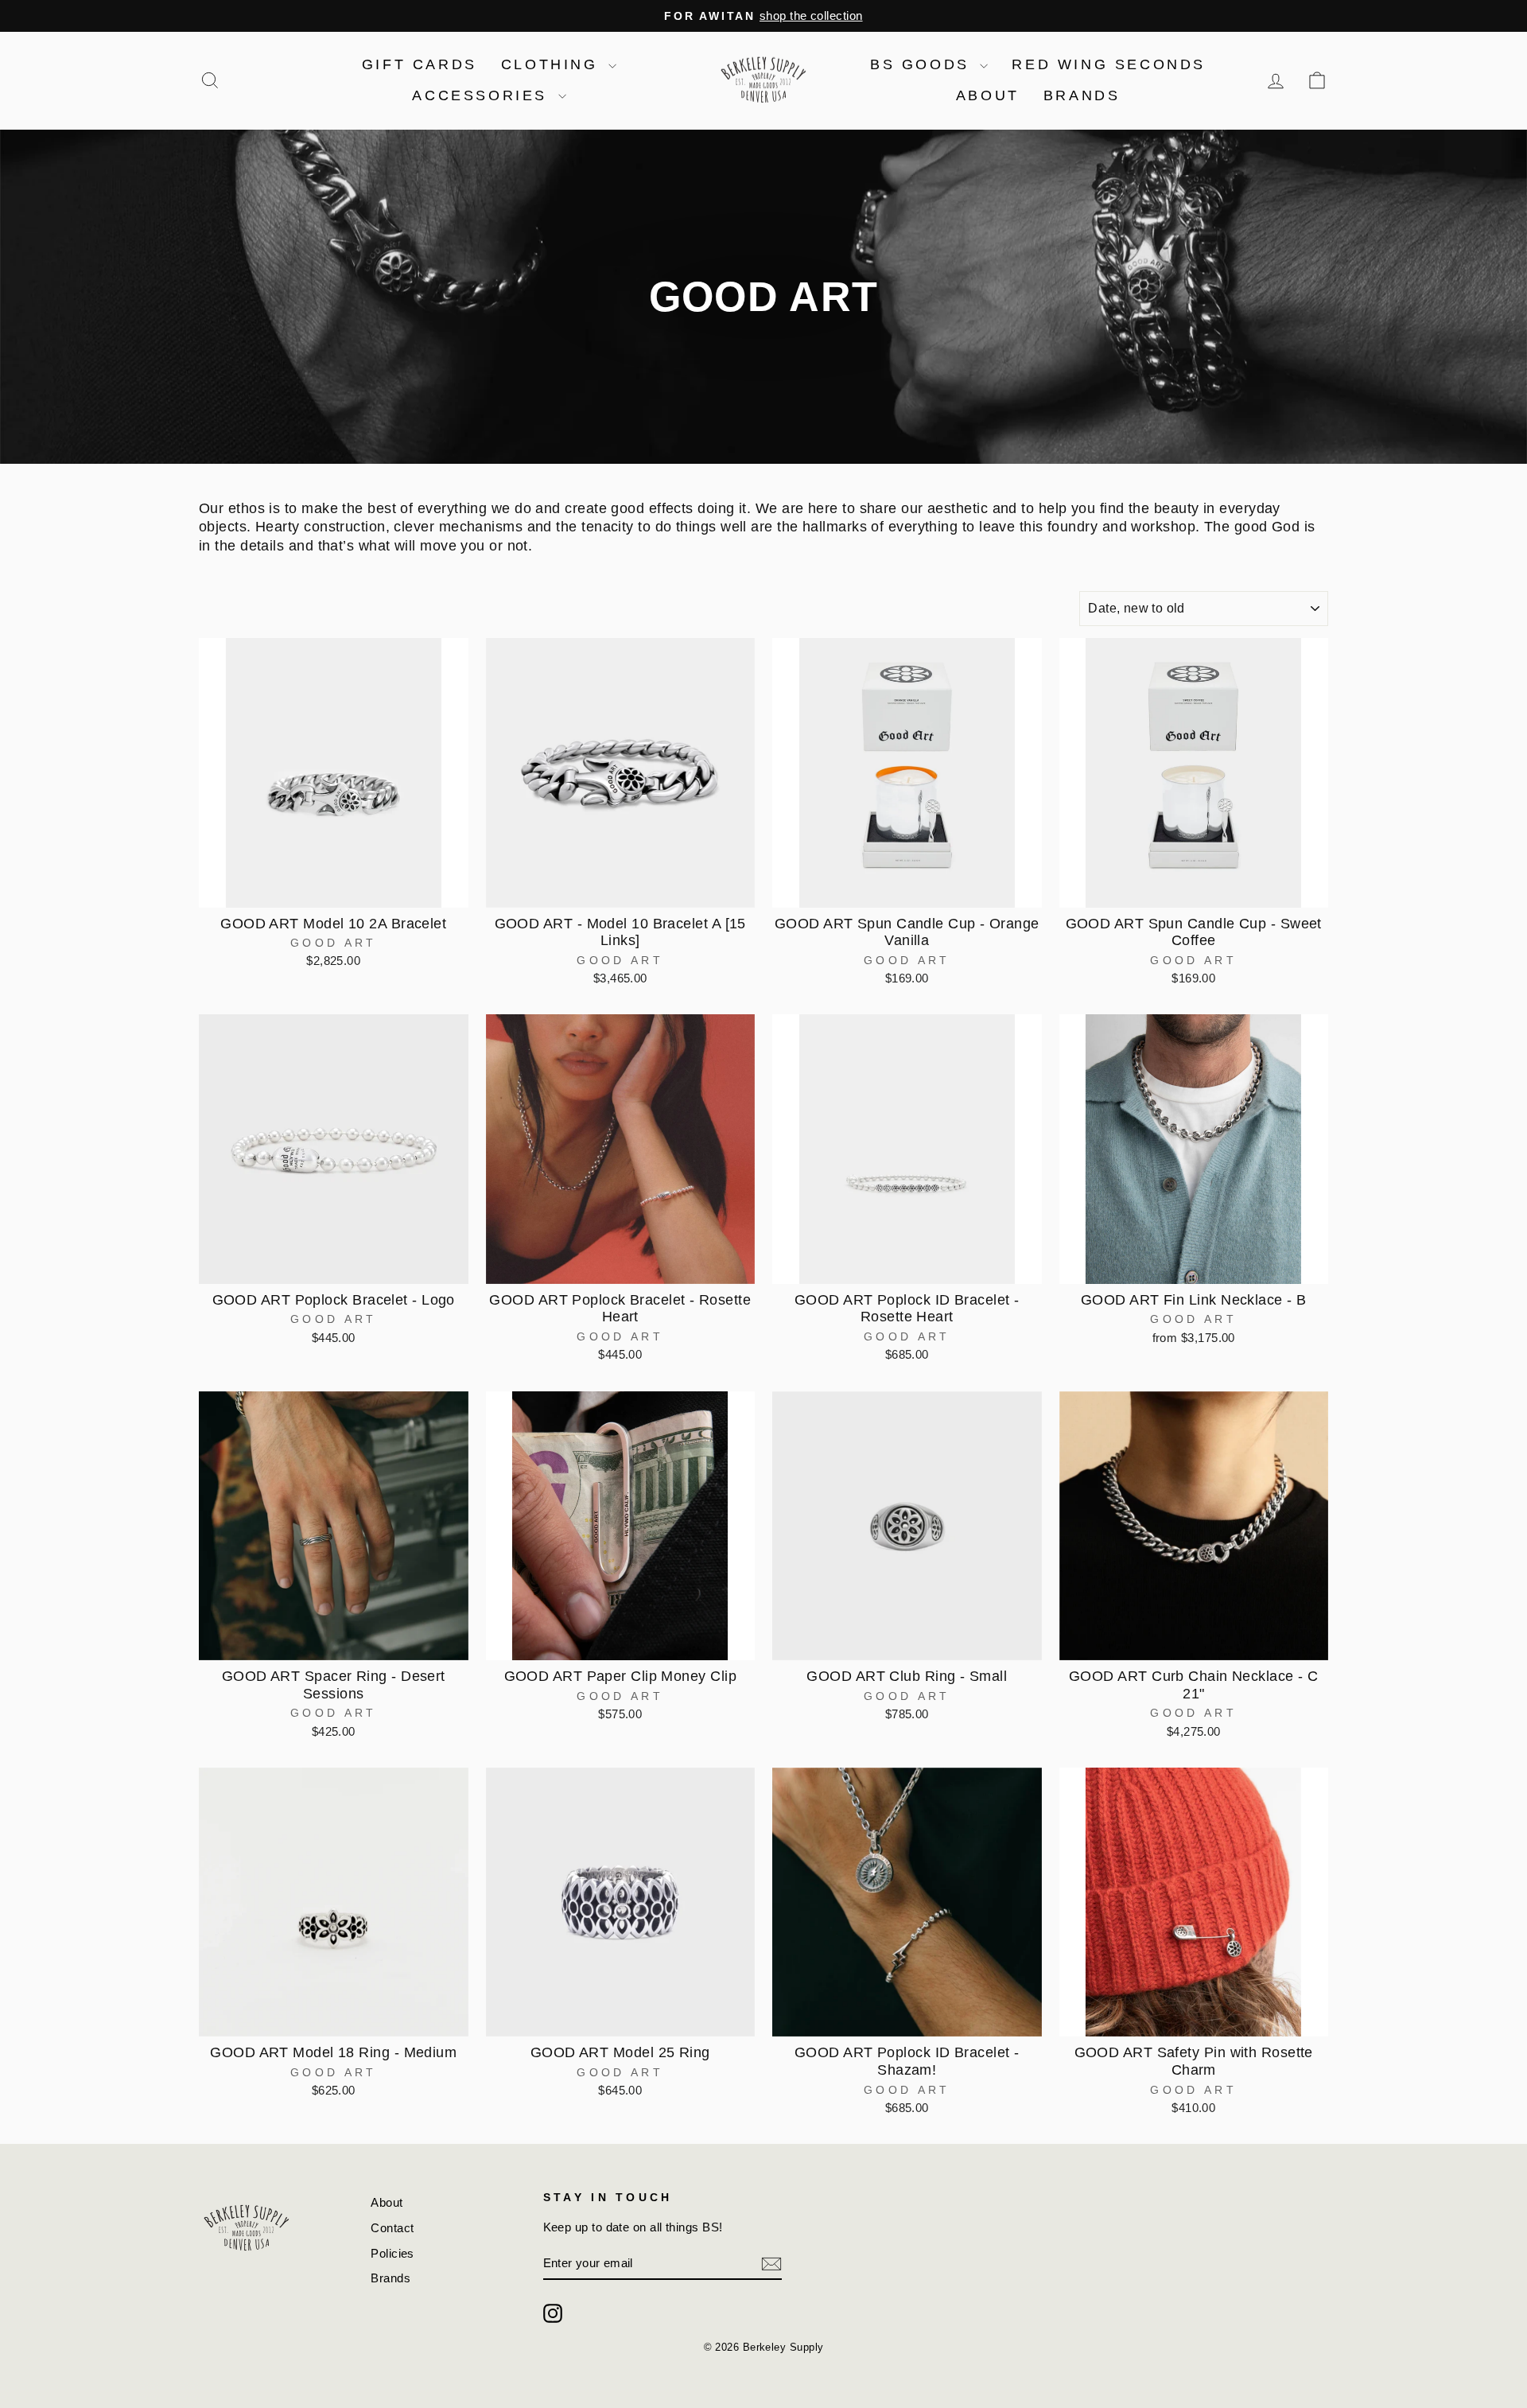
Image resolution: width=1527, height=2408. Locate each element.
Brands (1082, 95)
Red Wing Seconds (1109, 64)
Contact (392, 2228)
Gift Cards (420, 64)
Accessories (483, 95)
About (988, 95)
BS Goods (923, 64)
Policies (392, 2253)
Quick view (334, 889)
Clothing (553, 64)
